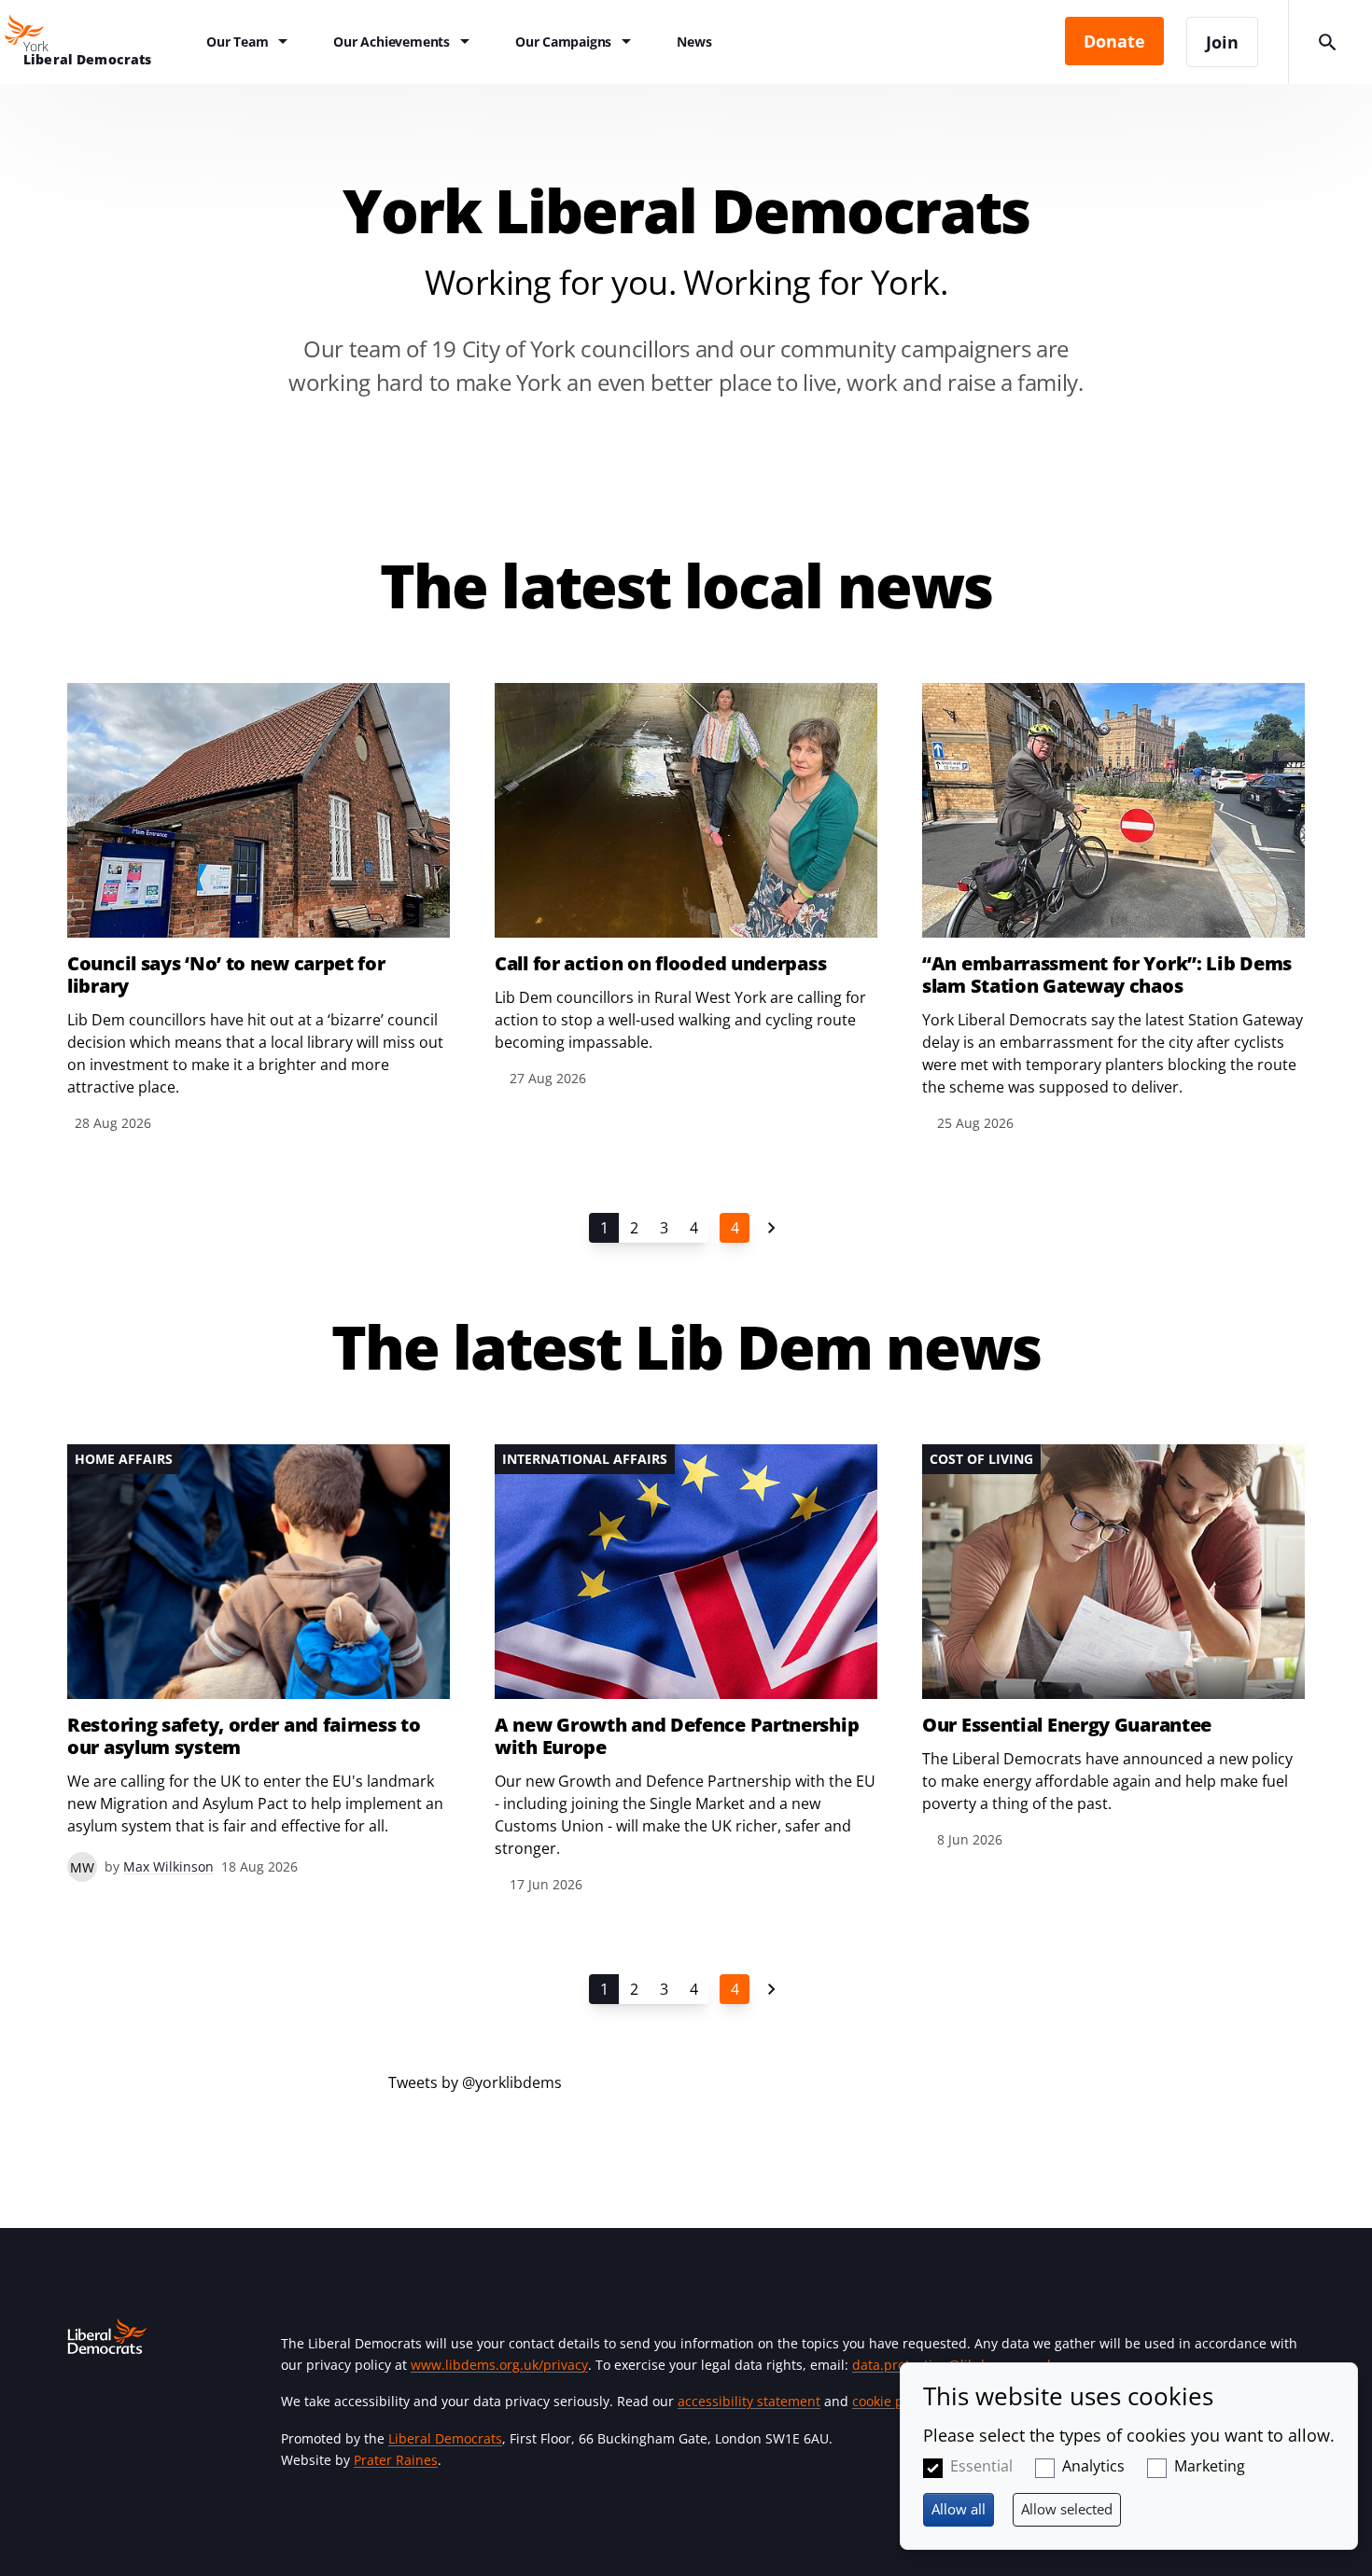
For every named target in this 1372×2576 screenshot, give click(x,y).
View (259, 909)
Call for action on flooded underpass (660, 964)
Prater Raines (396, 2460)
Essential (981, 2466)
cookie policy (892, 2401)
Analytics (1093, 2466)
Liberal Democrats (445, 2438)
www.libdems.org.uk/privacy (499, 2365)
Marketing (1210, 2466)
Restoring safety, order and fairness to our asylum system (244, 1736)
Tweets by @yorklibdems (475, 2082)
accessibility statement (749, 2401)
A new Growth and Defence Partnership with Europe (677, 1736)
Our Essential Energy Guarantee (1067, 1725)
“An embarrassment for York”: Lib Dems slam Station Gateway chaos (1107, 975)
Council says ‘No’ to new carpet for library (226, 975)
